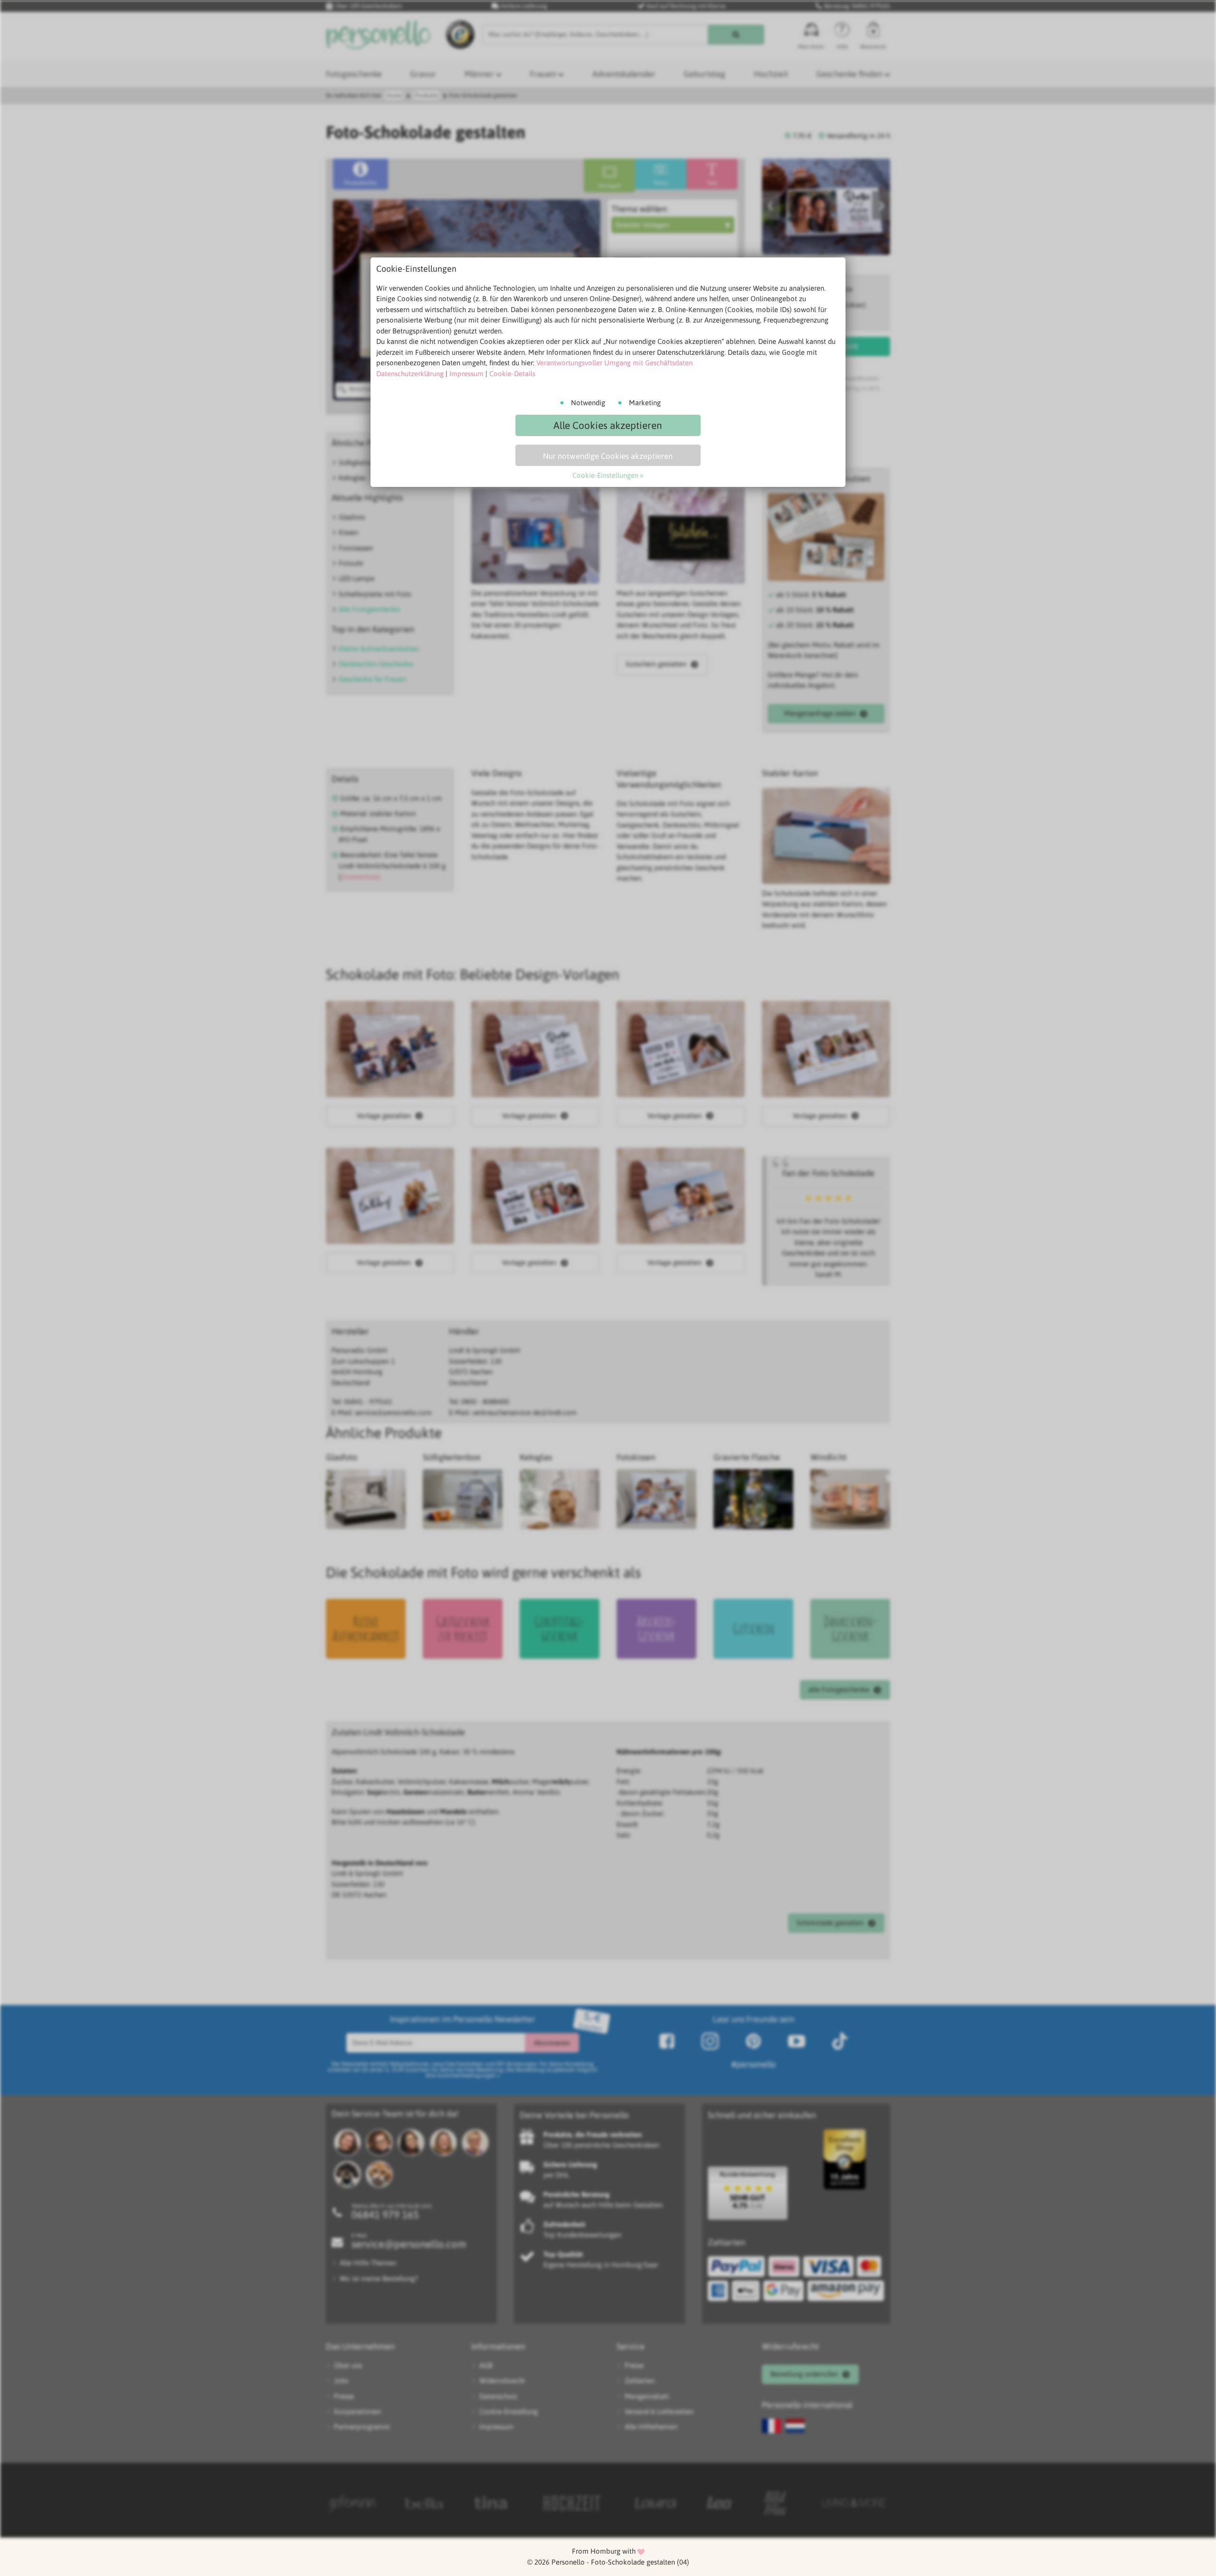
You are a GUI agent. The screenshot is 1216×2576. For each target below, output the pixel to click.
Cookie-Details (512, 374)
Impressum (466, 374)
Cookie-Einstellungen (605, 475)
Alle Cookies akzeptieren (608, 425)
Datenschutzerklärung (410, 374)
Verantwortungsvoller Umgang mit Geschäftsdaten (614, 363)
